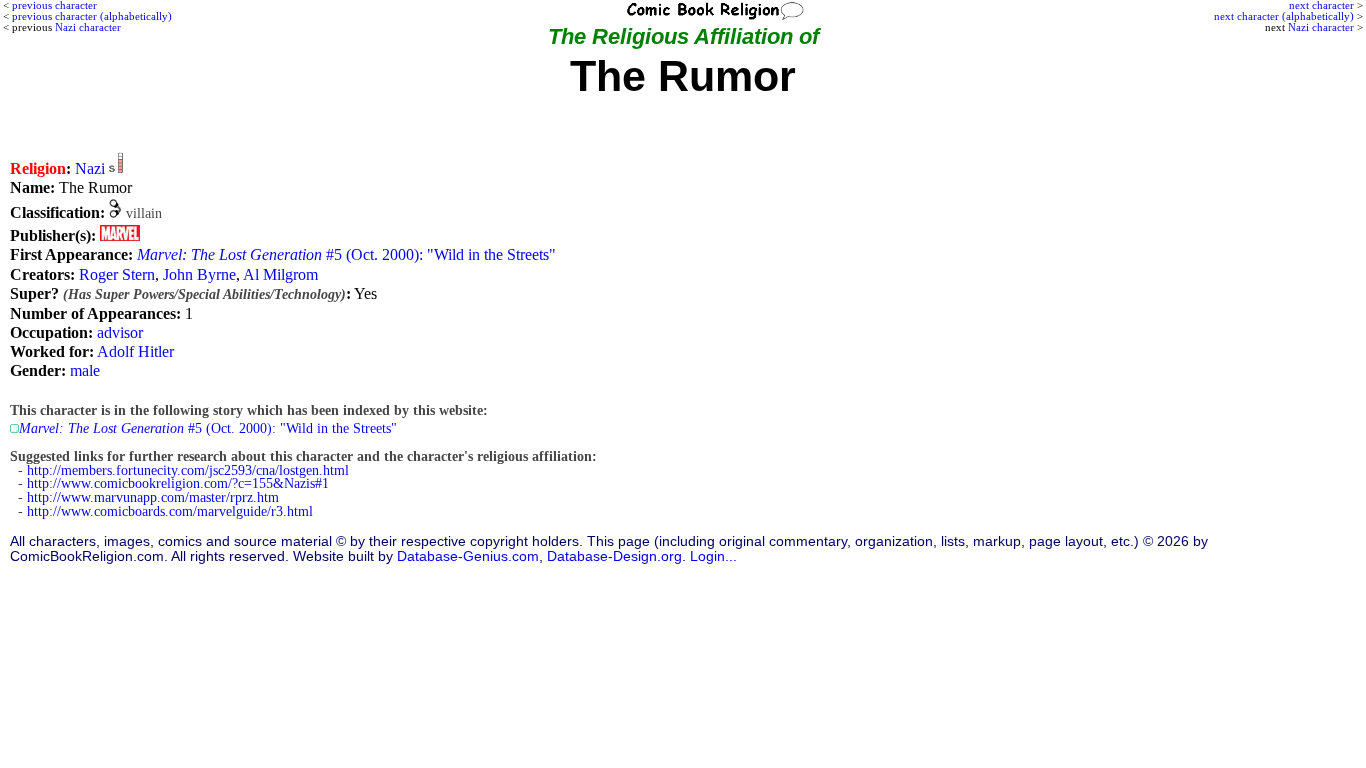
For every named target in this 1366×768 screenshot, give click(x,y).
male (85, 370)
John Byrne (199, 274)
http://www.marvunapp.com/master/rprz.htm (153, 497)
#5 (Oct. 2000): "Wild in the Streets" (346, 254)
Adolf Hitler (135, 351)
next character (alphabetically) (1284, 16)
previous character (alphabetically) (92, 16)
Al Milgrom (280, 274)
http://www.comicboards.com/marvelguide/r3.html (170, 511)
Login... (713, 556)
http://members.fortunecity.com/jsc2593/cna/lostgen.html (188, 470)
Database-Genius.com (468, 556)
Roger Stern (117, 274)
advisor (120, 332)
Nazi (90, 168)
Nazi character (1321, 27)
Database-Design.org (614, 556)
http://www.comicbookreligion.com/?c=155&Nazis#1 (178, 483)
